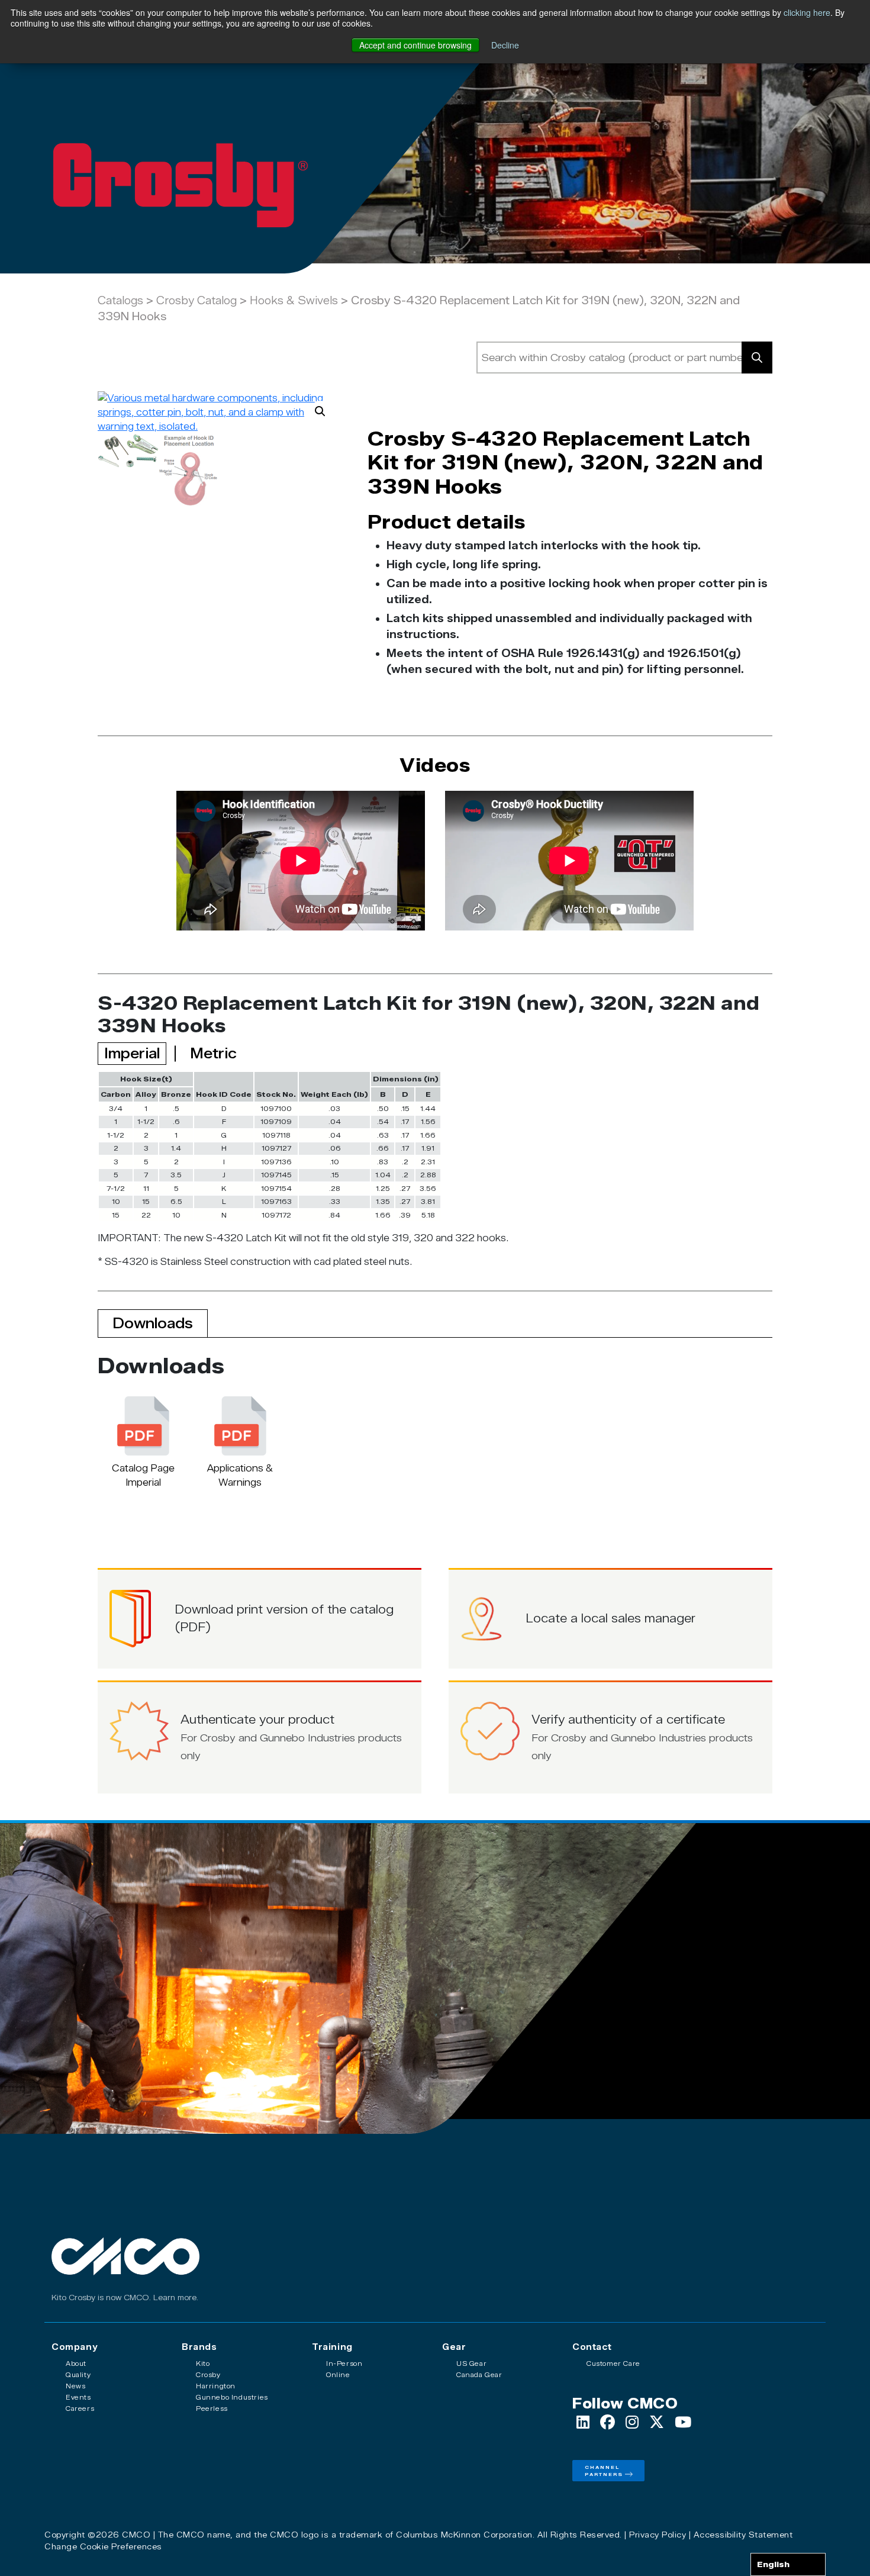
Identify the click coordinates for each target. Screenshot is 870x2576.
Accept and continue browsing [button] (415, 45)
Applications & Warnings (240, 1475)
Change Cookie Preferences (103, 2546)
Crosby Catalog (196, 301)
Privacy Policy (658, 2535)
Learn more (175, 2298)
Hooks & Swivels (294, 301)
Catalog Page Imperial (143, 1475)
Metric (213, 1053)
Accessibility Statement (743, 2535)
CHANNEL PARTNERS (604, 2471)
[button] (320, 411)
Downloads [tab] (153, 1323)
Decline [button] (505, 45)
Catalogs (120, 301)
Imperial (132, 1053)
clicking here (807, 12)
